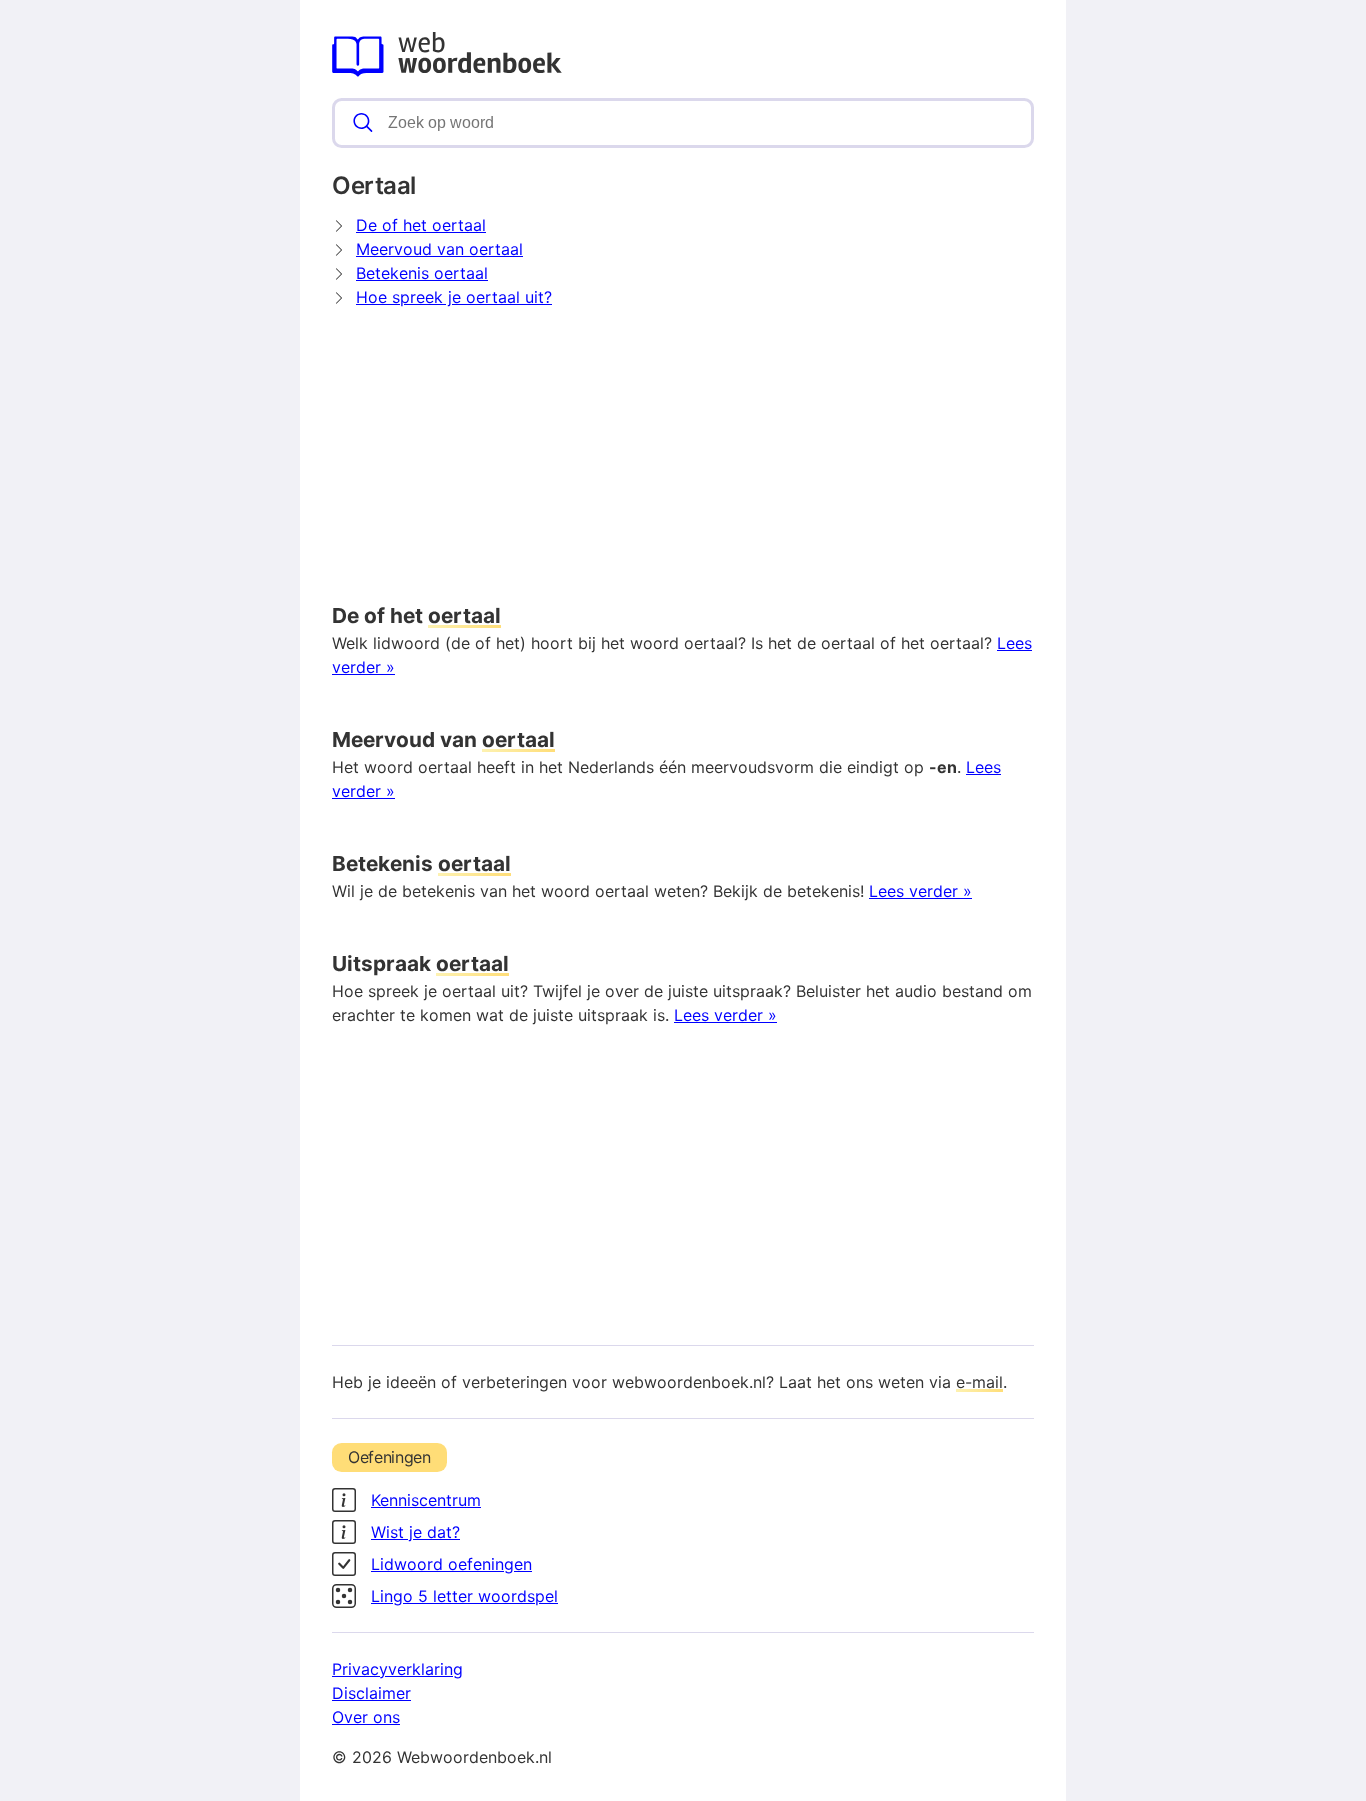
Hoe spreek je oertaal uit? (454, 297)
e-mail (979, 1382)
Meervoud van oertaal (439, 249)
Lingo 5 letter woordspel (464, 1596)
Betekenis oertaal (422, 273)
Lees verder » (920, 891)
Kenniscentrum (426, 1500)
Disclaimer (371, 1693)
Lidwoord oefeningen (451, 1564)
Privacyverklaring (397, 1669)
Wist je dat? (415, 1532)
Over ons (366, 1717)
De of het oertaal (421, 225)
